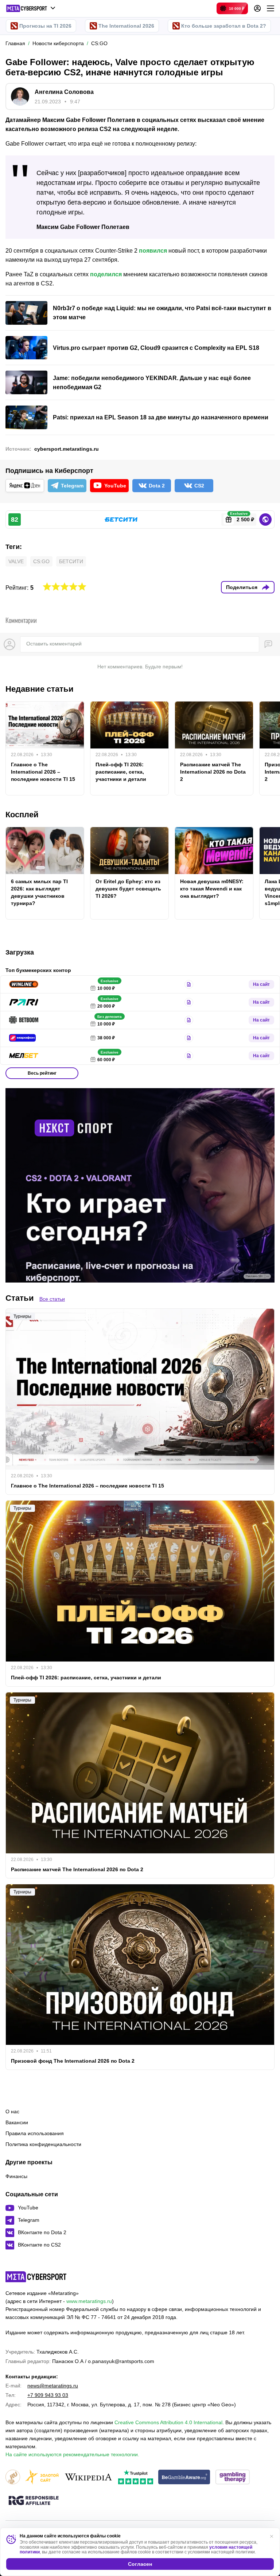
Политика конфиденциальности (43, 2144)
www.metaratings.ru (89, 2301)
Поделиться (242, 587)
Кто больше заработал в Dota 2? (224, 26)
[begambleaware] (184, 2478)
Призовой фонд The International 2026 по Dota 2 (73, 2061)
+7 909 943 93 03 (48, 2395)
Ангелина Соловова (64, 92)
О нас (12, 2111)
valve (16, 561)
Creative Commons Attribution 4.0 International (168, 2422)
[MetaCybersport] (36, 2277)
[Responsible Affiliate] (34, 2501)
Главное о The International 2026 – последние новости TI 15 (43, 772)
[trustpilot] (136, 2478)
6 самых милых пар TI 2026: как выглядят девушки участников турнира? (39, 892)
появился (153, 251)
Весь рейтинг (42, 1073)
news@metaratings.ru (53, 2386)
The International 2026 (126, 26)
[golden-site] (42, 2478)
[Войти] (257, 8)
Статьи (20, 1298)
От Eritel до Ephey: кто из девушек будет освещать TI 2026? (128, 889)
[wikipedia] (88, 2478)
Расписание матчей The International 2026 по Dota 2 (213, 772)
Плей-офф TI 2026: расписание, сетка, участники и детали (121, 772)
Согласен (140, 2564)
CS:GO (41, 561)
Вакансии (17, 2122)
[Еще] (271, 8)
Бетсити (71, 561)
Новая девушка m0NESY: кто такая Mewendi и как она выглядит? (212, 889)
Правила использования (35, 2133)
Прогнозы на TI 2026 (45, 26)
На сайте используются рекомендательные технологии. (72, 2454)
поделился (106, 274)
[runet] (13, 2478)
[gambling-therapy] (233, 2478)
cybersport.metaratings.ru (67, 449)
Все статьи (52, 1299)
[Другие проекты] (31, 8)
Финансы (16, 2176)
